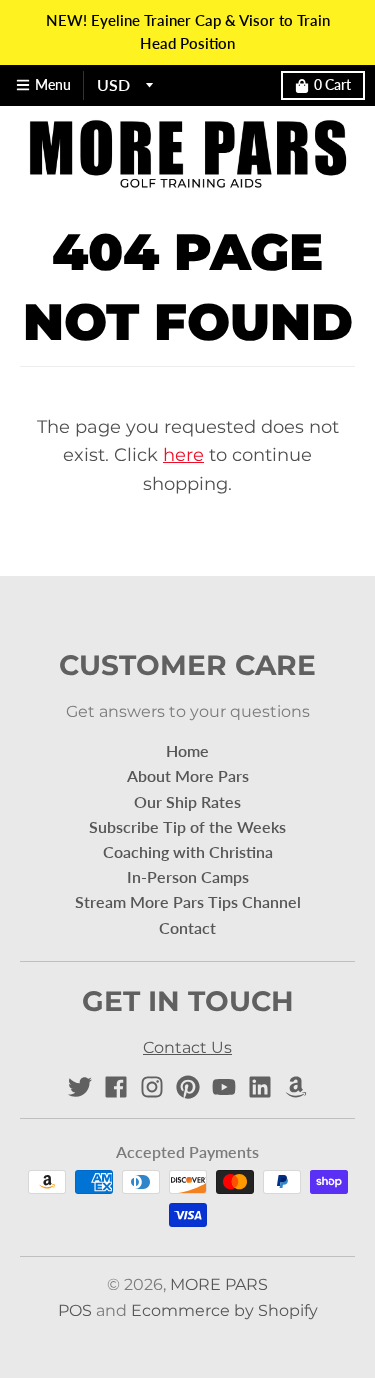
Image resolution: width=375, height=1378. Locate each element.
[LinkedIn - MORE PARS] (260, 1087)
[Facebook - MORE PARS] (116, 1087)
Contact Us (187, 1047)
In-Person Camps (188, 876)
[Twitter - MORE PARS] (80, 1087)
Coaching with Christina (188, 851)
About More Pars (188, 775)
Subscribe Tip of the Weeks (187, 826)
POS (75, 1310)
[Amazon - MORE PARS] (296, 1087)
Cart (332, 85)
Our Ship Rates (187, 801)
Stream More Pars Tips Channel (188, 901)
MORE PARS (219, 1284)
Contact (187, 927)
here (183, 455)
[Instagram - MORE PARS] (152, 1087)
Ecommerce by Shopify (224, 1310)
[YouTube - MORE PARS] (224, 1087)
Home (187, 750)
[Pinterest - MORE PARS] (188, 1087)
